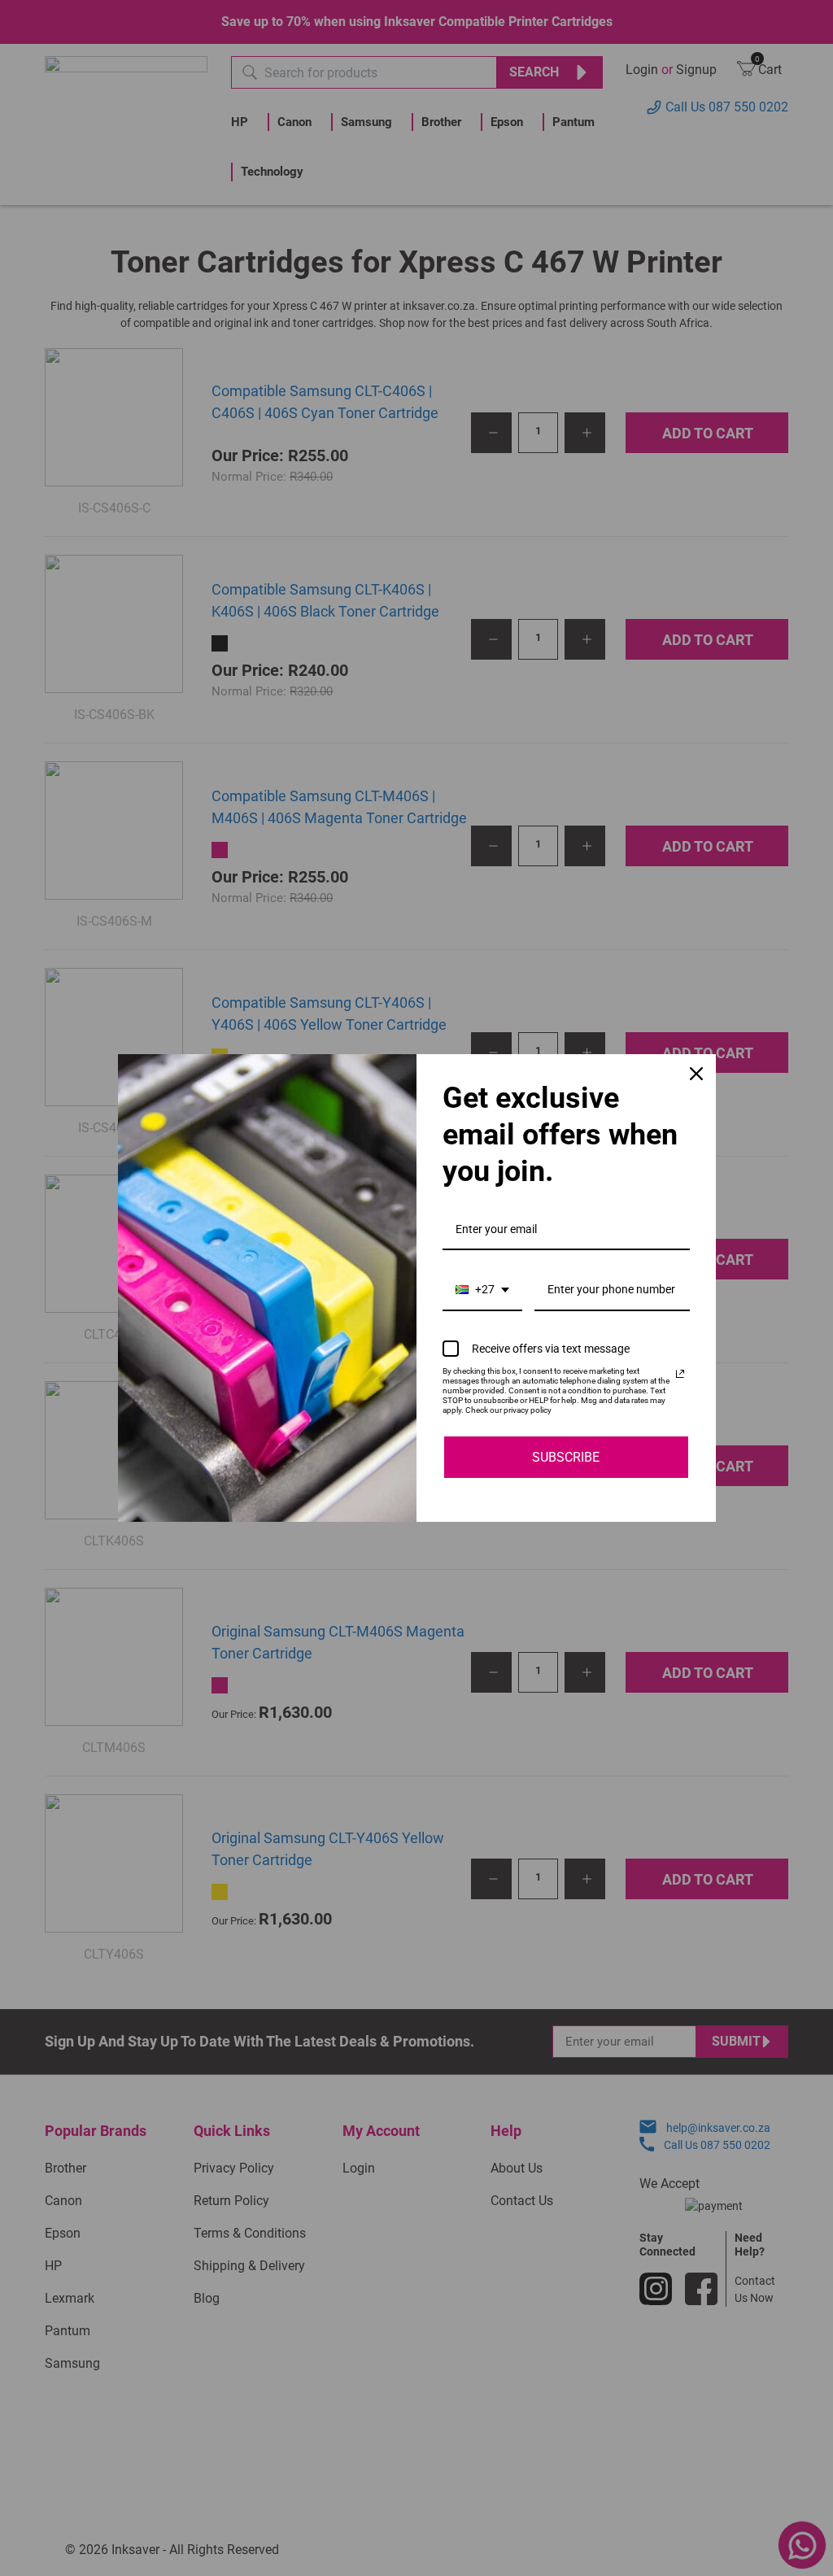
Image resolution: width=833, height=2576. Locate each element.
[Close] (696, 1074)
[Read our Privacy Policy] (680, 1374)
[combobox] (482, 1290)
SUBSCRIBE (566, 1457)
